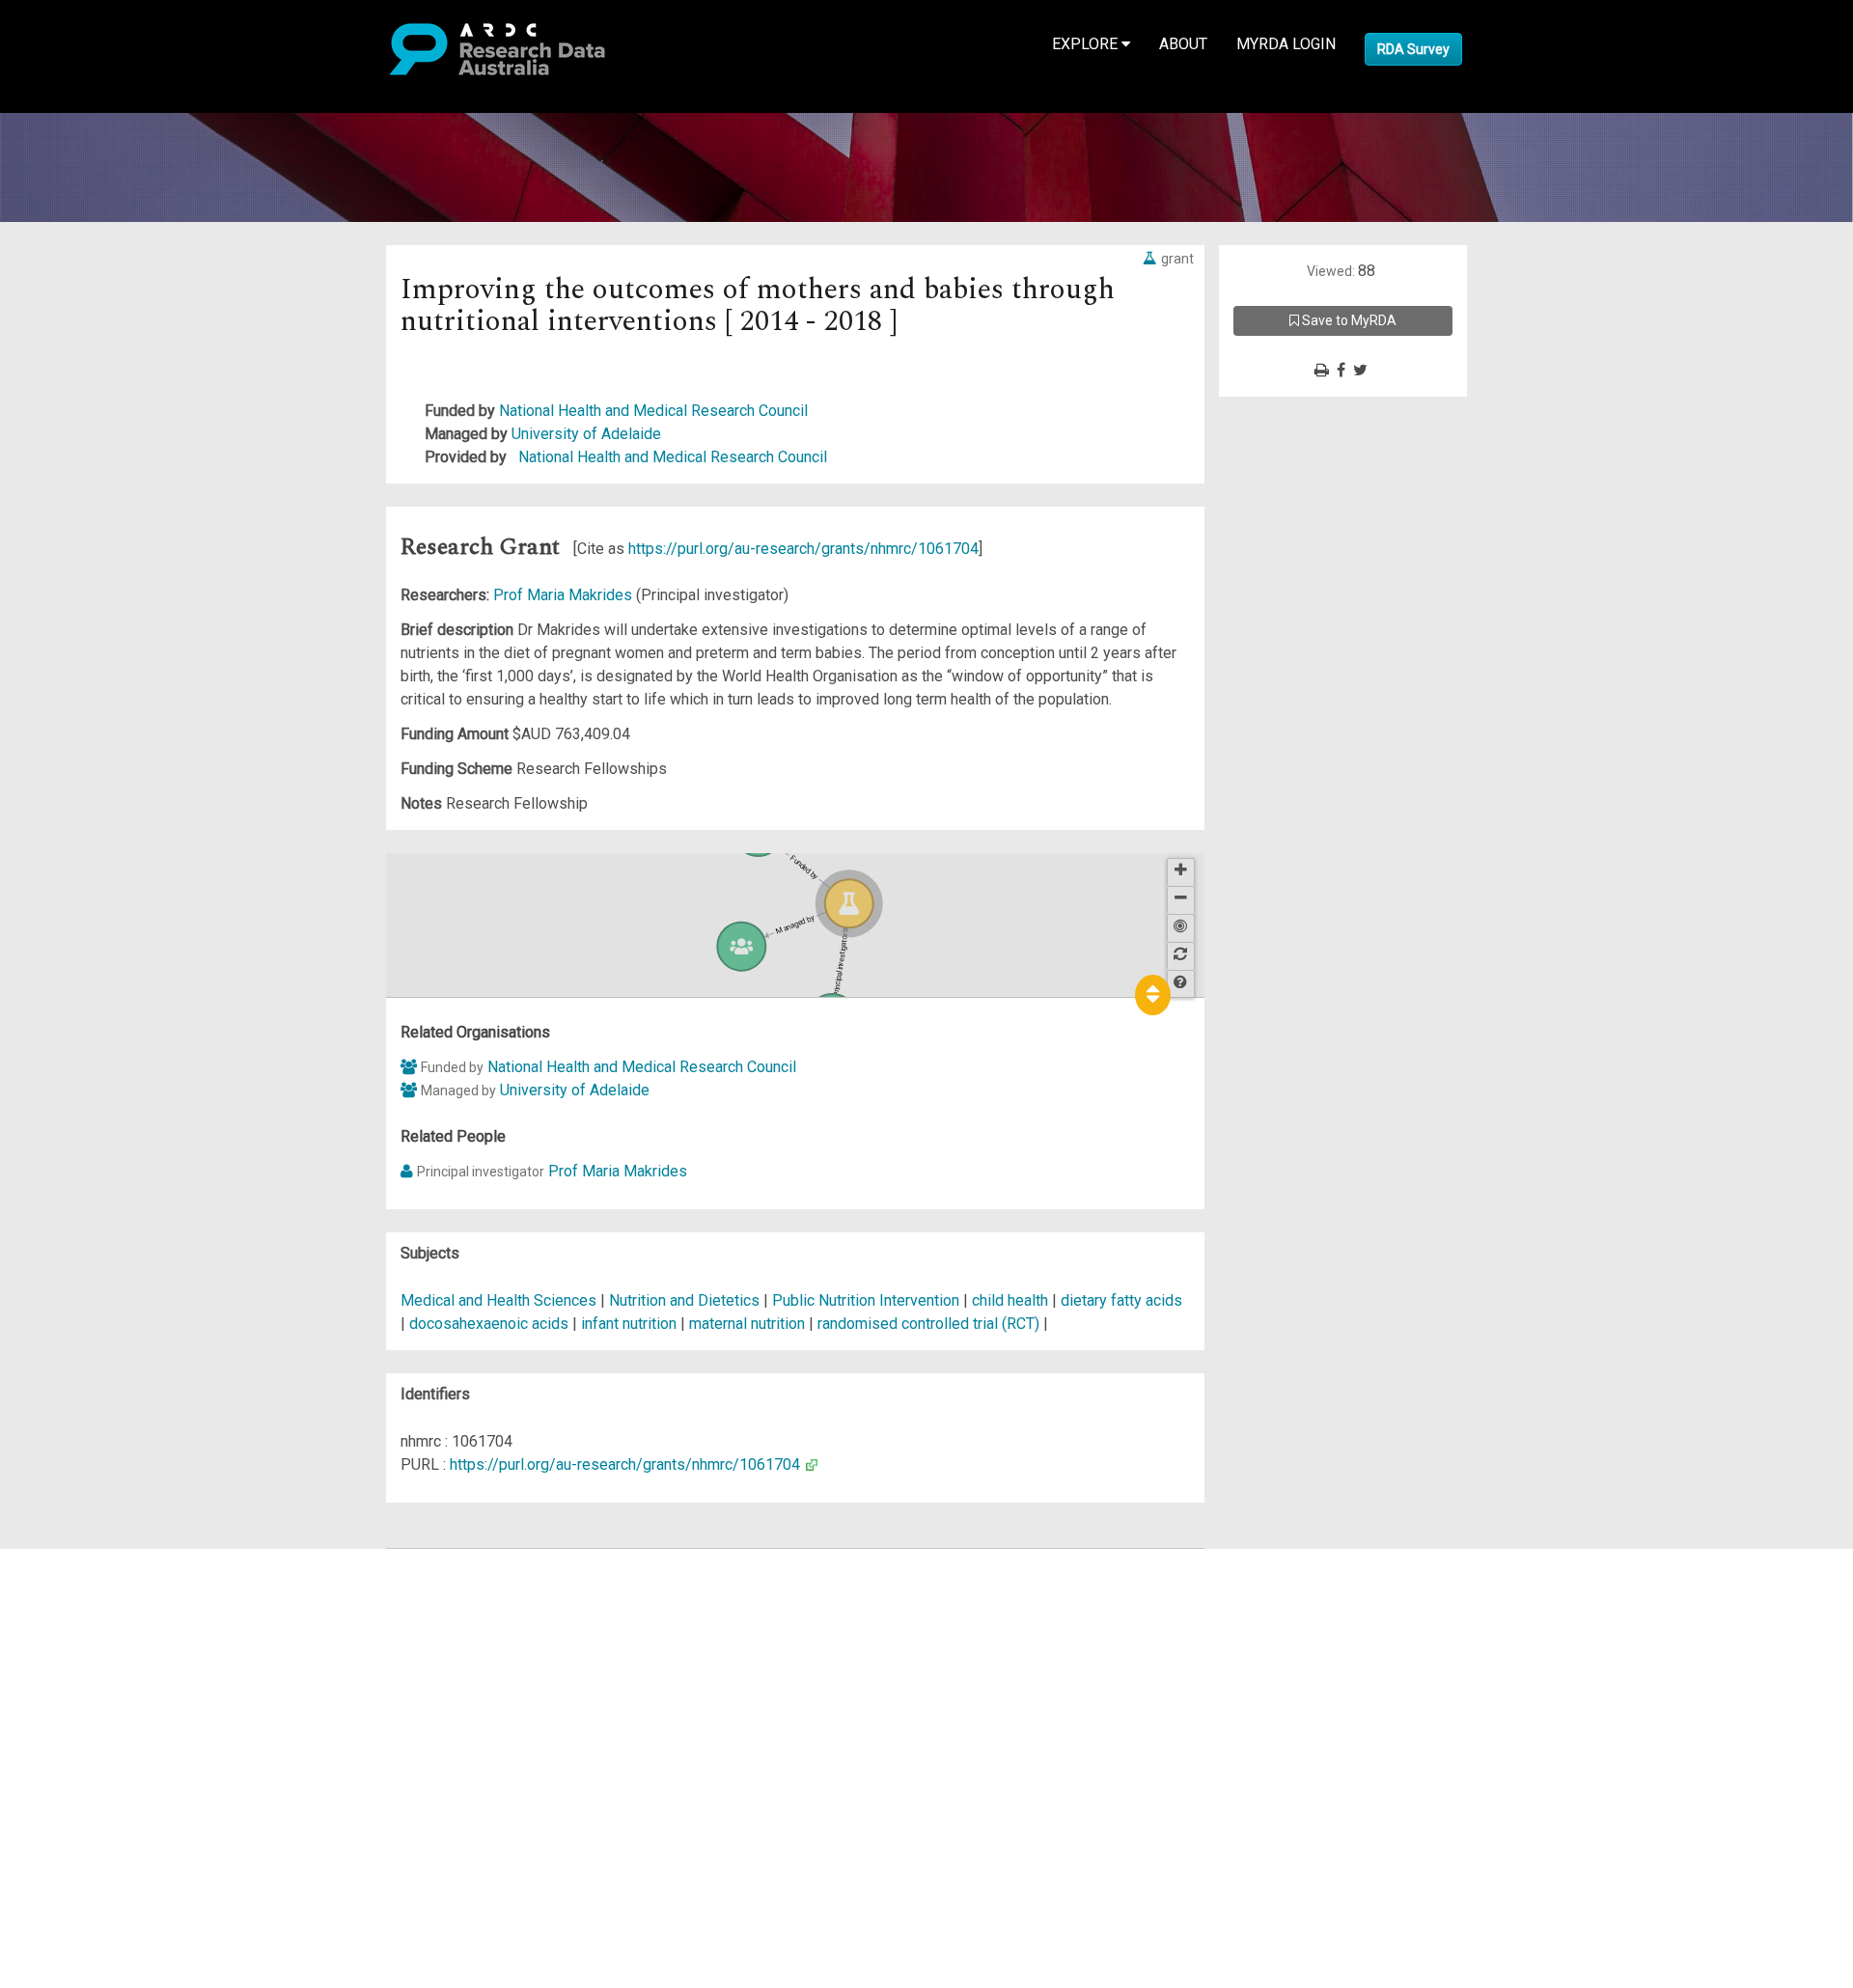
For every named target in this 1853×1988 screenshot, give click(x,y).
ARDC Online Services (135, 1676)
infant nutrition (629, 1324)
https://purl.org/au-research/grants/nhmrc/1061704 (803, 549)
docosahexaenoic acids (489, 1324)
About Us (91, 1560)
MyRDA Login (1286, 44)
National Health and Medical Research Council (653, 411)
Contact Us (97, 1606)
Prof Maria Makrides (565, 595)
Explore (1087, 44)
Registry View (107, 1699)
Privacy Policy (108, 1757)
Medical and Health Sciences (500, 1300)
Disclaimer (96, 1629)
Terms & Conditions (126, 1734)
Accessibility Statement (140, 1780)
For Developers (112, 1653)
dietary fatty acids (1121, 1300)
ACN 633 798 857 (60, 1815)
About (1183, 44)
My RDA (87, 1583)
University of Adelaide (586, 434)
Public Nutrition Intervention (868, 1300)
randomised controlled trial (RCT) (928, 1324)
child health (1010, 1300)
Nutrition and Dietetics (686, 1300)
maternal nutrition (747, 1324)
